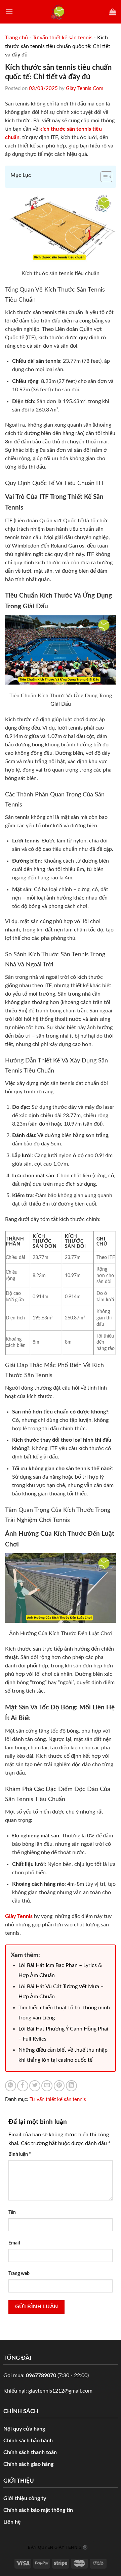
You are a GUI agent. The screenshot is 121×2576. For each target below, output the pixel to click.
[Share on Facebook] (23, 2086)
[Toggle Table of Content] (103, 177)
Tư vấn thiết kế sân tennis (63, 38)
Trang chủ (16, 38)
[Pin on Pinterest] (59, 2086)
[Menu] (9, 12)
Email (14, 2243)
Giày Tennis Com (85, 89)
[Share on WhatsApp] (11, 2086)
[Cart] (113, 12)
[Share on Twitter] (35, 2086)
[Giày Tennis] (61, 12)
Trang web (19, 2274)
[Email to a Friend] (47, 2086)
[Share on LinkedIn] (71, 2086)
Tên (12, 2212)
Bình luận (20, 2154)
